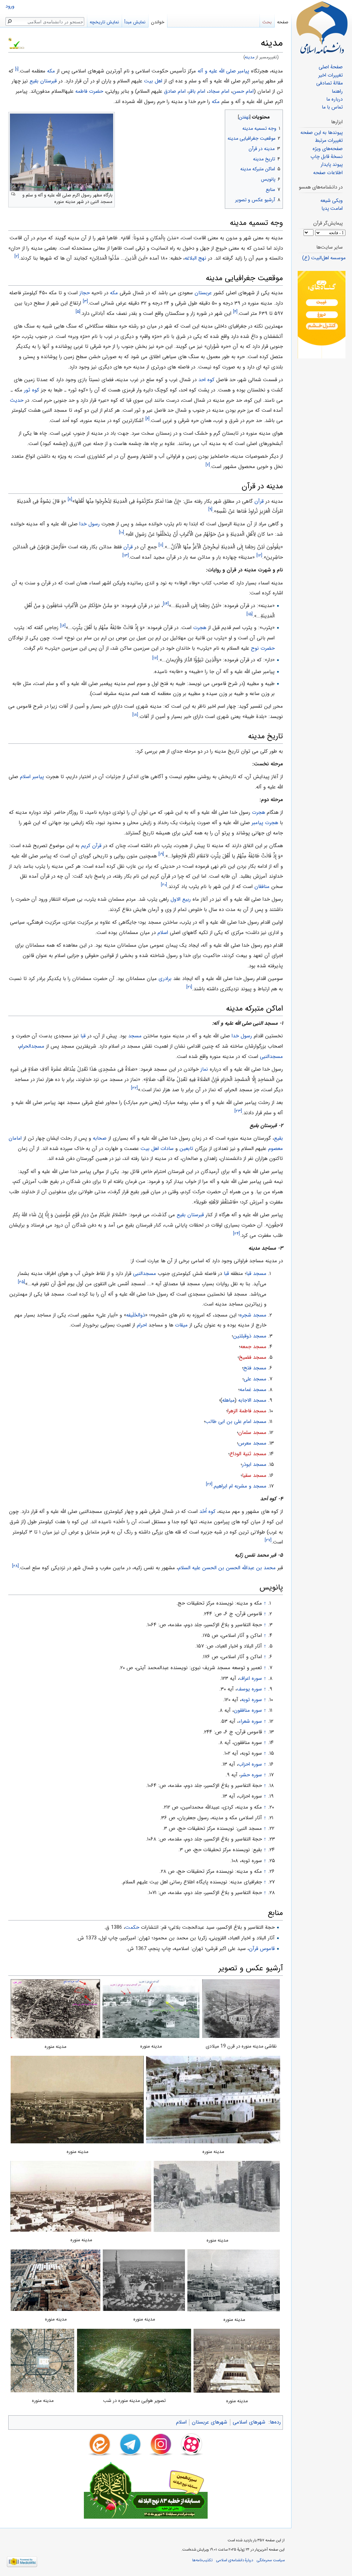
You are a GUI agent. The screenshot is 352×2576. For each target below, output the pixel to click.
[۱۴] (166, 604)
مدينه (250, 57)
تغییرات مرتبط (329, 141)
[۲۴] (236, 1234)
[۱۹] (161, 854)
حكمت (132, 1927)
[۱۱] (161, 545)
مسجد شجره (253, 1315)
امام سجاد (219, 91)
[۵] (78, 312)
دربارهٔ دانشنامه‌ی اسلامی (235, 2560)
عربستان (203, 293)
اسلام (163, 933)
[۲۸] (15, 1566)
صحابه (100, 1138)
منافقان (262, 887)
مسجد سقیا (254, 1475)
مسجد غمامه (253, 1390)
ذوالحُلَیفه (136, 1315)
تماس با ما (332, 107)
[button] (277, 116)
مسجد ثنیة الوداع (248, 1454)
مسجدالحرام (32, 1046)
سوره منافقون (248, 1710)
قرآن (259, 501)
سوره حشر (251, 1775)
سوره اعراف (251, 1678)
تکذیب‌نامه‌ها (202, 2560)
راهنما (337, 92)
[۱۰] (122, 532)
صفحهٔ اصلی (331, 67)
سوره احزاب (250, 1764)
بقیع (278, 1138)
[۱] (17, 69)
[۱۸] (135, 715)
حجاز (85, 293)
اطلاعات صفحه (328, 173)
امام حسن (243, 91)
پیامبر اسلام (32, 777)
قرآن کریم (91, 846)
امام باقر (197, 91)
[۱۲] (259, 555)
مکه (51, 71)
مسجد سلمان (252, 1433)
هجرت (200, 628)
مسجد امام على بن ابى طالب (236, 1422)
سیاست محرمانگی (271, 2560)
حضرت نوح (263, 648)
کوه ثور (32, 390)
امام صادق (175, 91)
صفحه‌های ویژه (328, 149)
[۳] (85, 301)
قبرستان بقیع (43, 81)
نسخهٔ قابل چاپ (327, 157)
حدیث (17, 400)
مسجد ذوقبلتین (250, 1336)
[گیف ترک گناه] (322, 315)
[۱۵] (250, 614)
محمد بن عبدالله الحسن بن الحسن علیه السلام (227, 1568)
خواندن (158, 22)
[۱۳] (126, 555)
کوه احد (206, 380)
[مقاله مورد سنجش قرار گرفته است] (10, 39)
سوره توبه (252, 1700)
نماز (204, 1069)
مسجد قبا (256, 1274)
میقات (181, 1325)
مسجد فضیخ (253, 1357)
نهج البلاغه (195, 258)
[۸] (70, 499)
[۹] (210, 509)
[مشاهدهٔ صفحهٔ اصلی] (322, 27)
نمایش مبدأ (135, 22)
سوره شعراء (250, 1721)
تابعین (186, 1149)
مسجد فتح (255, 1368)
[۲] (17, 257)
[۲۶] (209, 1484)
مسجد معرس (252, 1443)
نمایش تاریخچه (104, 22)
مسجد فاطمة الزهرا (247, 1411)
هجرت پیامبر (265, 823)
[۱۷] (155, 658)
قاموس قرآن (262, 1949)
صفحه (283, 22)
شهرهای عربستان (210, 2422)
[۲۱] (189, 987)
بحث (267, 22)
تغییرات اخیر (331, 75)
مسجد (135, 1036)
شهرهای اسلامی (249, 2422)
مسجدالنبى (271, 1057)
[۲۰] (164, 885)
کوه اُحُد (207, 1512)
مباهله (229, 1400)
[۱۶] (63, 626)
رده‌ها (275, 2422)
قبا (83, 1036)
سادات (167, 1149)
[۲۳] (238, 1111)
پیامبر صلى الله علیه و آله (223, 71)
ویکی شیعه (332, 201)
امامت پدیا (332, 209)
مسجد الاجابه (252, 1400)
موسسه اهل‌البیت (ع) (324, 258)
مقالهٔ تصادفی (329, 83)
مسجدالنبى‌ (145, 1274)
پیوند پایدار (332, 165)
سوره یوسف (249, 1689)
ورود (10, 6)
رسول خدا (90, 524)
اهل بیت (153, 81)
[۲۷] (268, 1541)
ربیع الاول (181, 899)
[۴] (235, 312)
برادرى (165, 979)
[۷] (208, 465)
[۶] (147, 419)
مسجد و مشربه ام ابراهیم (240, 1486)
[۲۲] (134, 1088)
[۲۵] (21, 1282)
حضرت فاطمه (89, 91)
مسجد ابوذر (254, 1464)
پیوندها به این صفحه (322, 133)
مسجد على (255, 1379)
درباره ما (334, 99)
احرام (142, 1325)
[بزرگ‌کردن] (13, 194)
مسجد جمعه (253, 1347)
